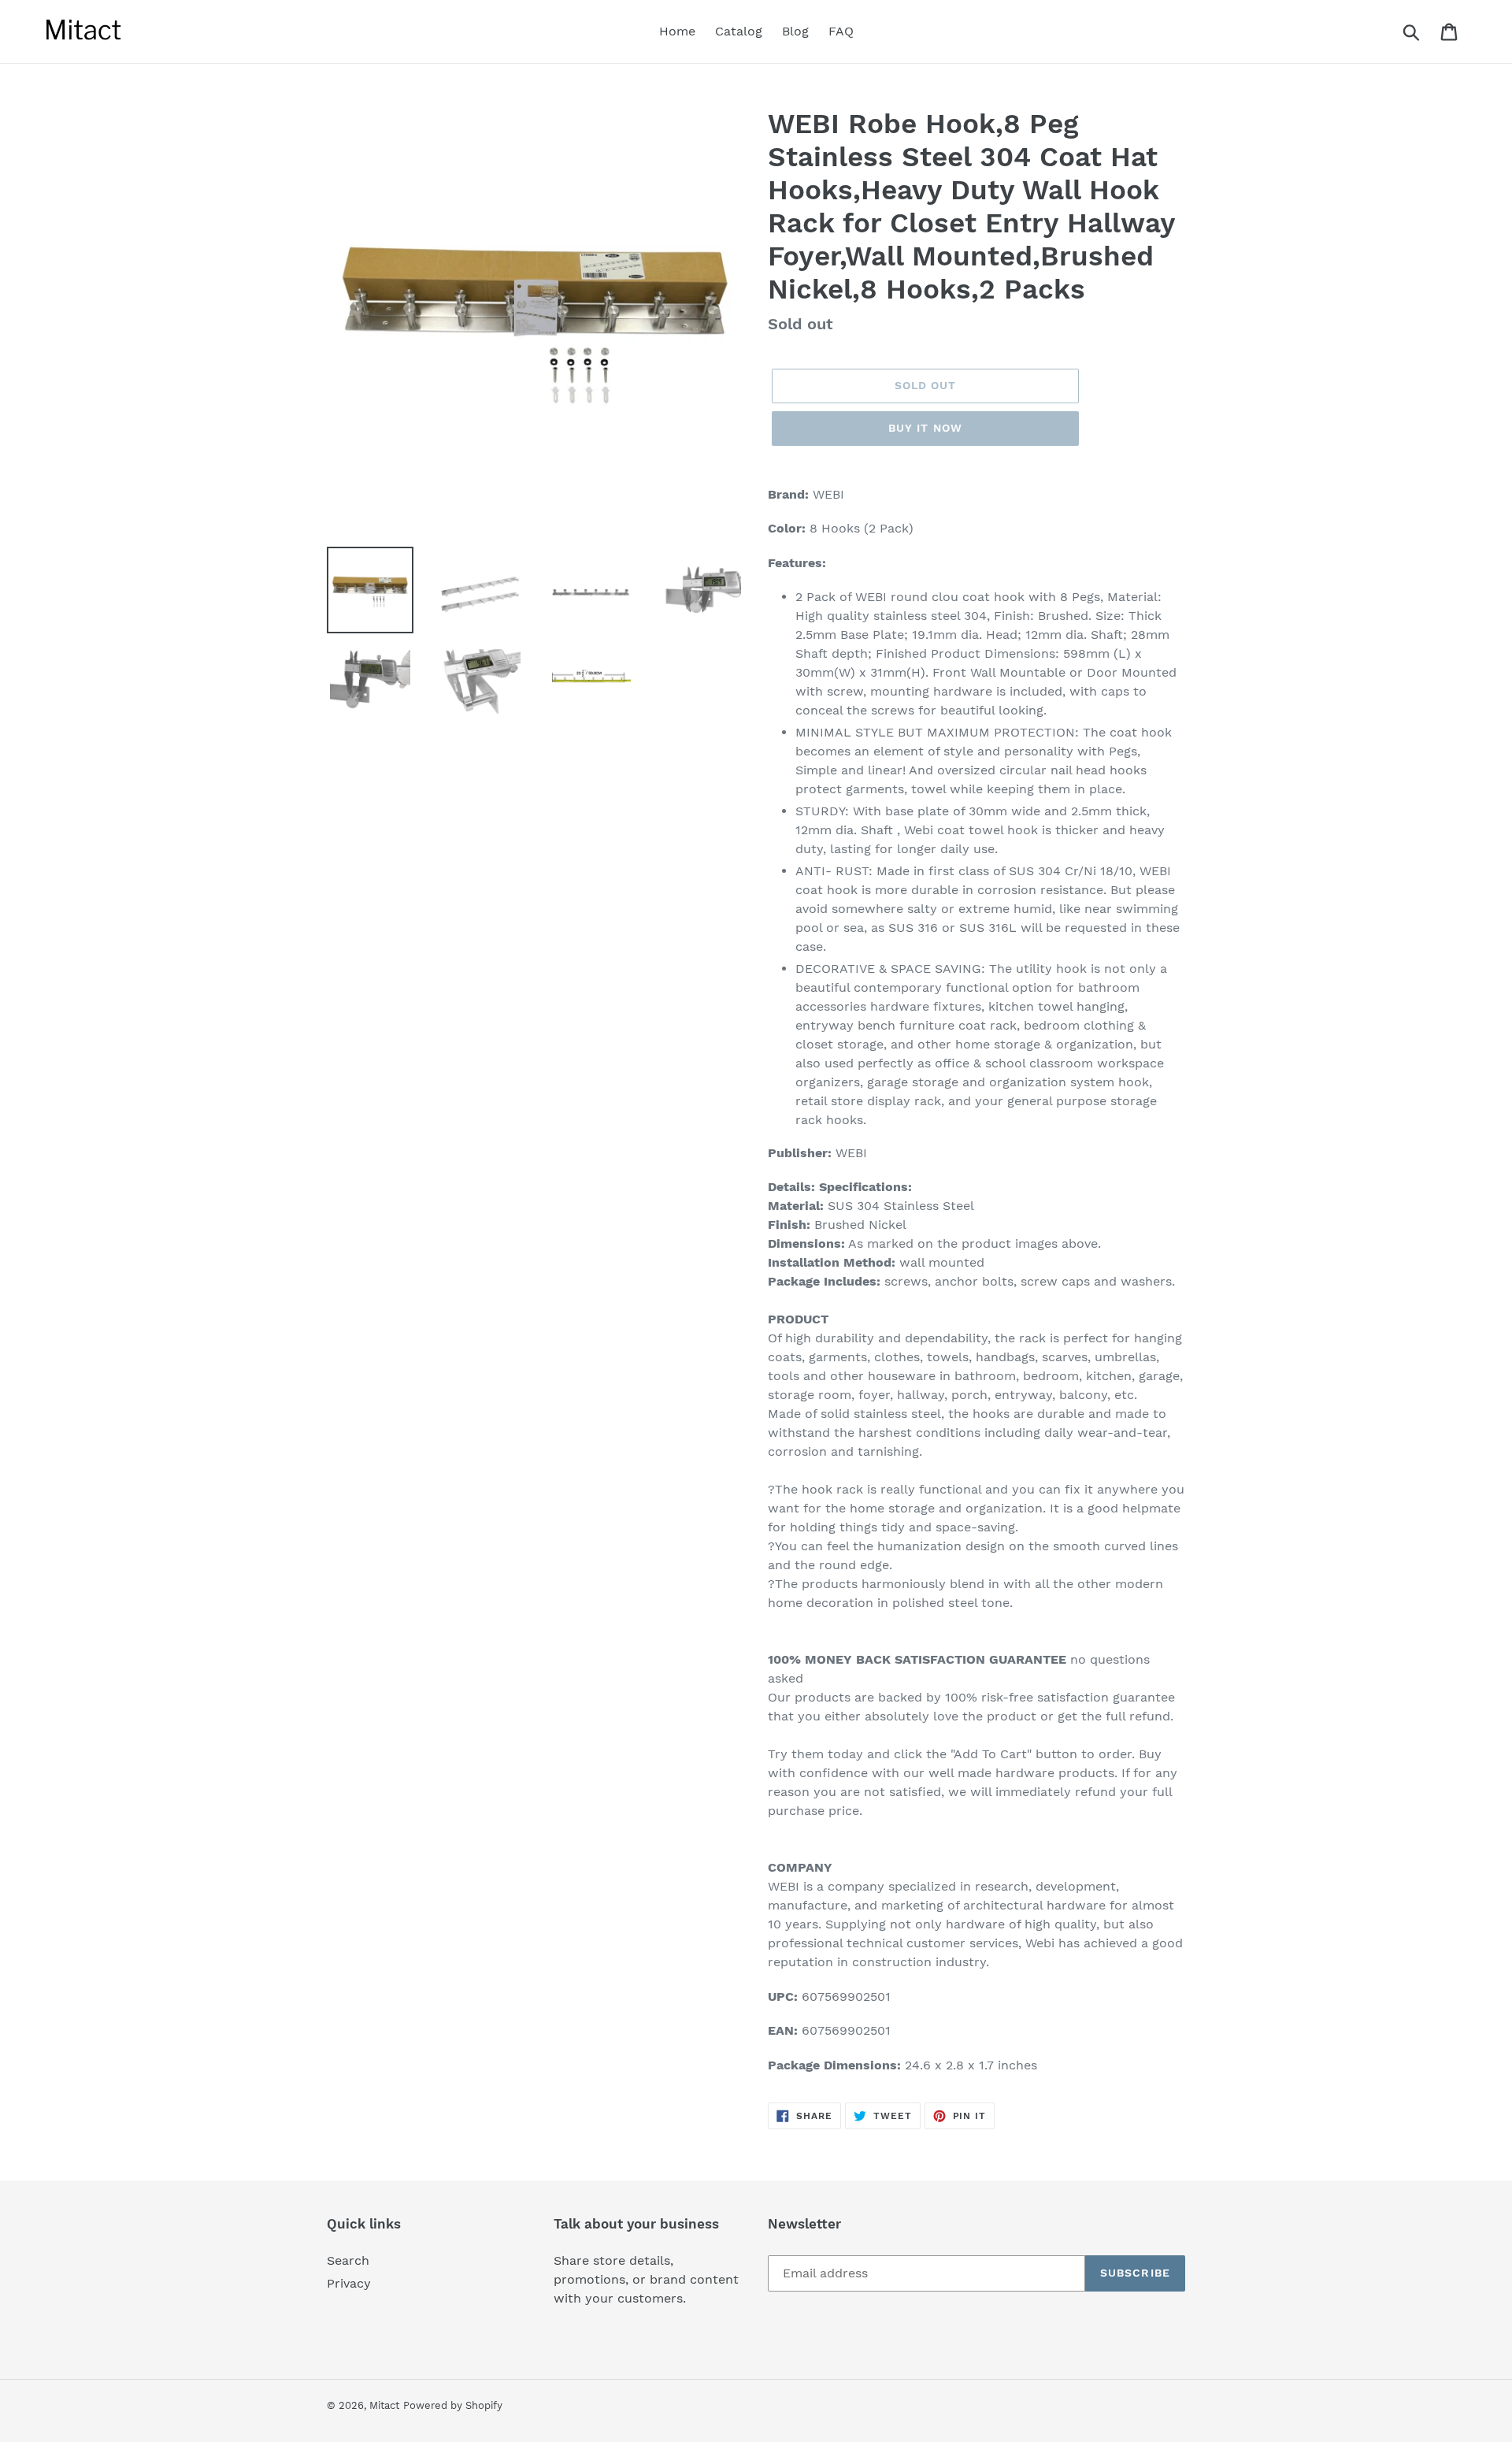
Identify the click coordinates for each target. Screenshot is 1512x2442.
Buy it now (925, 428)
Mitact (384, 2405)
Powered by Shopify (453, 2405)
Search (348, 2260)
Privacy (349, 2283)
